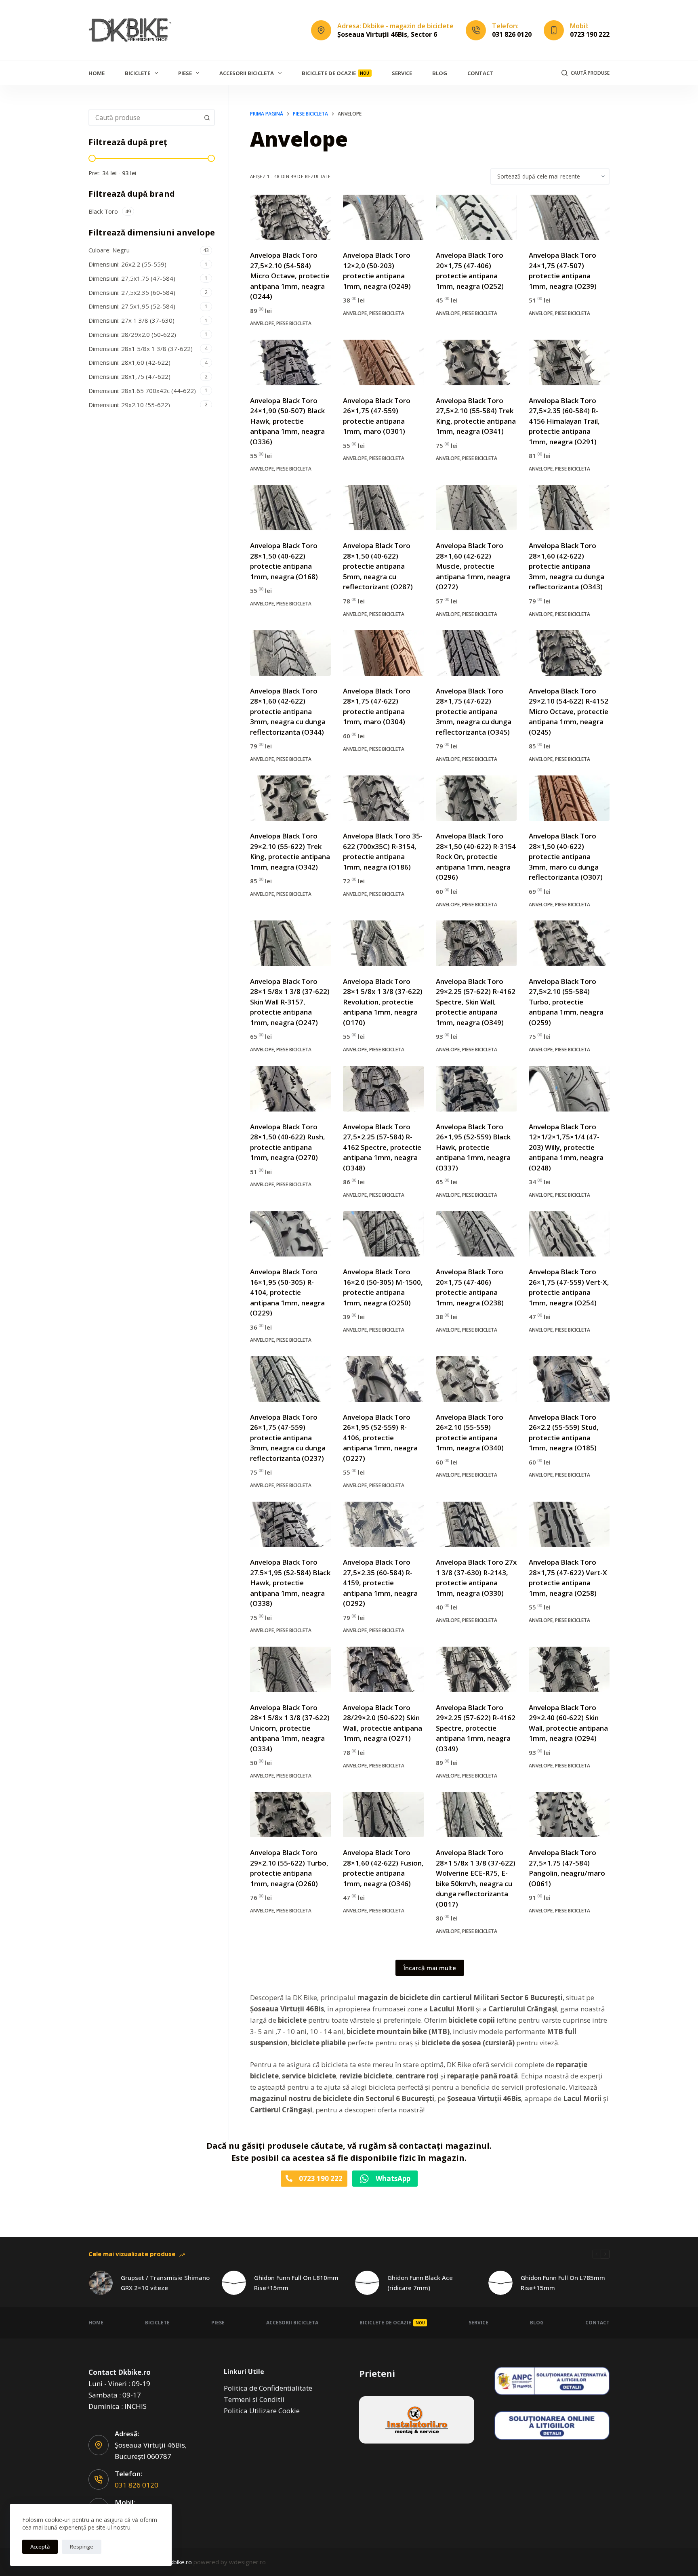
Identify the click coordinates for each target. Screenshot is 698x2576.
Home (97, 73)
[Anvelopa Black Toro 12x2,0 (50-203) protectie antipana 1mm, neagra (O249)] (383, 217)
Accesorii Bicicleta (247, 73)
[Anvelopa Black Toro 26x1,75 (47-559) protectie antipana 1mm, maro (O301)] (383, 362)
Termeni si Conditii (254, 2399)
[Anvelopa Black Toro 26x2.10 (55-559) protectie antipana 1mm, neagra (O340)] (476, 1379)
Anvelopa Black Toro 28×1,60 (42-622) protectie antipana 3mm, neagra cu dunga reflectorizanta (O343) (567, 566)
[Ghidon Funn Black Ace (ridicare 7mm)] (367, 2283)
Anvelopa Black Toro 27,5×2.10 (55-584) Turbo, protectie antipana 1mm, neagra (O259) (566, 1002)
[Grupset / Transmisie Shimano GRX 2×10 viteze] (101, 2283)
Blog (440, 73)
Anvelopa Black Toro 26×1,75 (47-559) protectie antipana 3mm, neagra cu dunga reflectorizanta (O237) (288, 1438)
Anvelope (262, 323)
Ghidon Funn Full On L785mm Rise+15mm (563, 2283)
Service (402, 73)
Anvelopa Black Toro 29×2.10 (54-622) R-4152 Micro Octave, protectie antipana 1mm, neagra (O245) (569, 711)
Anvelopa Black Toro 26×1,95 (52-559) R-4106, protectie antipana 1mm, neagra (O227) (380, 1438)
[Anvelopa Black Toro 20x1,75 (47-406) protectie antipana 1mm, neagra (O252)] (476, 217)
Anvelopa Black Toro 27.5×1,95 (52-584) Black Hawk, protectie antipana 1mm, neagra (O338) (290, 1583)
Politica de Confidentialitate (268, 2388)
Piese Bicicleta (294, 323)
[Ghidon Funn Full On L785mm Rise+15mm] (500, 2283)
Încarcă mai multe (430, 1968)
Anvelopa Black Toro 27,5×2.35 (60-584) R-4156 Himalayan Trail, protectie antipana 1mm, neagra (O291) (564, 421)
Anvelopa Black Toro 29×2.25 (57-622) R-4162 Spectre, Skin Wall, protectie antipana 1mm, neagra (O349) (476, 1002)
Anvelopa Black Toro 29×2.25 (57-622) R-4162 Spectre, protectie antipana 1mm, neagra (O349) (476, 1728)
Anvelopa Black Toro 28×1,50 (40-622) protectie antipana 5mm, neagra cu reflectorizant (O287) (378, 566)
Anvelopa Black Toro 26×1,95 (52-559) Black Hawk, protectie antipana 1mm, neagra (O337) (473, 1147)
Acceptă (40, 2547)
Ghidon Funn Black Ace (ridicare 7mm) (420, 2283)
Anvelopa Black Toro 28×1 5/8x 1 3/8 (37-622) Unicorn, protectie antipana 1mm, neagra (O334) (290, 1728)
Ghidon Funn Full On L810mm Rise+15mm (296, 2283)
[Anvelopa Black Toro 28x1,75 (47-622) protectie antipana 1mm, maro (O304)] (383, 653)
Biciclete (138, 73)
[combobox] (144, 118)
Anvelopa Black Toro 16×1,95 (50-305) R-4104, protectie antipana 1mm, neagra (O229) (287, 1292)
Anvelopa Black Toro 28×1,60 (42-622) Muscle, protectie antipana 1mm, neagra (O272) (473, 566)
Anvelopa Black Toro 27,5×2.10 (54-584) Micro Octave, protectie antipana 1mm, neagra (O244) (290, 276)
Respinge (82, 2547)
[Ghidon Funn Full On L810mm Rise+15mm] (234, 2283)
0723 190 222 (590, 34)
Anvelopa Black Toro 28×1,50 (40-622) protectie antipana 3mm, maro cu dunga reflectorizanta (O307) (566, 856)
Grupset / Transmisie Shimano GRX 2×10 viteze (165, 2283)
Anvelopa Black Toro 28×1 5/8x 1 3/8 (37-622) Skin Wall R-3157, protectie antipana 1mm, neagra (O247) (290, 1002)
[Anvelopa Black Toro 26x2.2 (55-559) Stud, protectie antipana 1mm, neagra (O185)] (569, 1379)
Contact (480, 73)
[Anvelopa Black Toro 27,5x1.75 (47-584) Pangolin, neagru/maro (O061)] (569, 1815)
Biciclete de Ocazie (336, 73)
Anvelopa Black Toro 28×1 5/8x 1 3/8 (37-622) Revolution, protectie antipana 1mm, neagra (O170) (383, 1002)
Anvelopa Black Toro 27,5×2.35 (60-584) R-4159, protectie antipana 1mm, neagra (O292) (380, 1583)
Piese (185, 73)
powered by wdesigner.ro (230, 2562)
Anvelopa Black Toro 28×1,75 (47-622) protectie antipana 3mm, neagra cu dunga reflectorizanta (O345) (474, 711)
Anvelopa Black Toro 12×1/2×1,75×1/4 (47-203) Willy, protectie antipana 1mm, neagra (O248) (566, 1147)
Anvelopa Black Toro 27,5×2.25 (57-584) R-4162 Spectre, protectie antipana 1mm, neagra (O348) (382, 1147)
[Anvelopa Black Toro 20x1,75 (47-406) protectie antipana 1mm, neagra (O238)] (476, 1234)
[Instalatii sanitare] (417, 2420)
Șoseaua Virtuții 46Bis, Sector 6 (387, 34)
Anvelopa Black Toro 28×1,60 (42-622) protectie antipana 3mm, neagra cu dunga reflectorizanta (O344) (288, 711)
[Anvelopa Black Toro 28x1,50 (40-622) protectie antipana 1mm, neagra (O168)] (290, 508)
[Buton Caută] (207, 118)
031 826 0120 (512, 34)
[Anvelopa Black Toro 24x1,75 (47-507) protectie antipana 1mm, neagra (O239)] (569, 217)
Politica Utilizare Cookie (262, 2411)
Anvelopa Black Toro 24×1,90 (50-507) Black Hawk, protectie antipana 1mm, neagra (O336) (287, 421)
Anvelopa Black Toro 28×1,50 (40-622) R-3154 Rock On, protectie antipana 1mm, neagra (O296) (476, 856)
